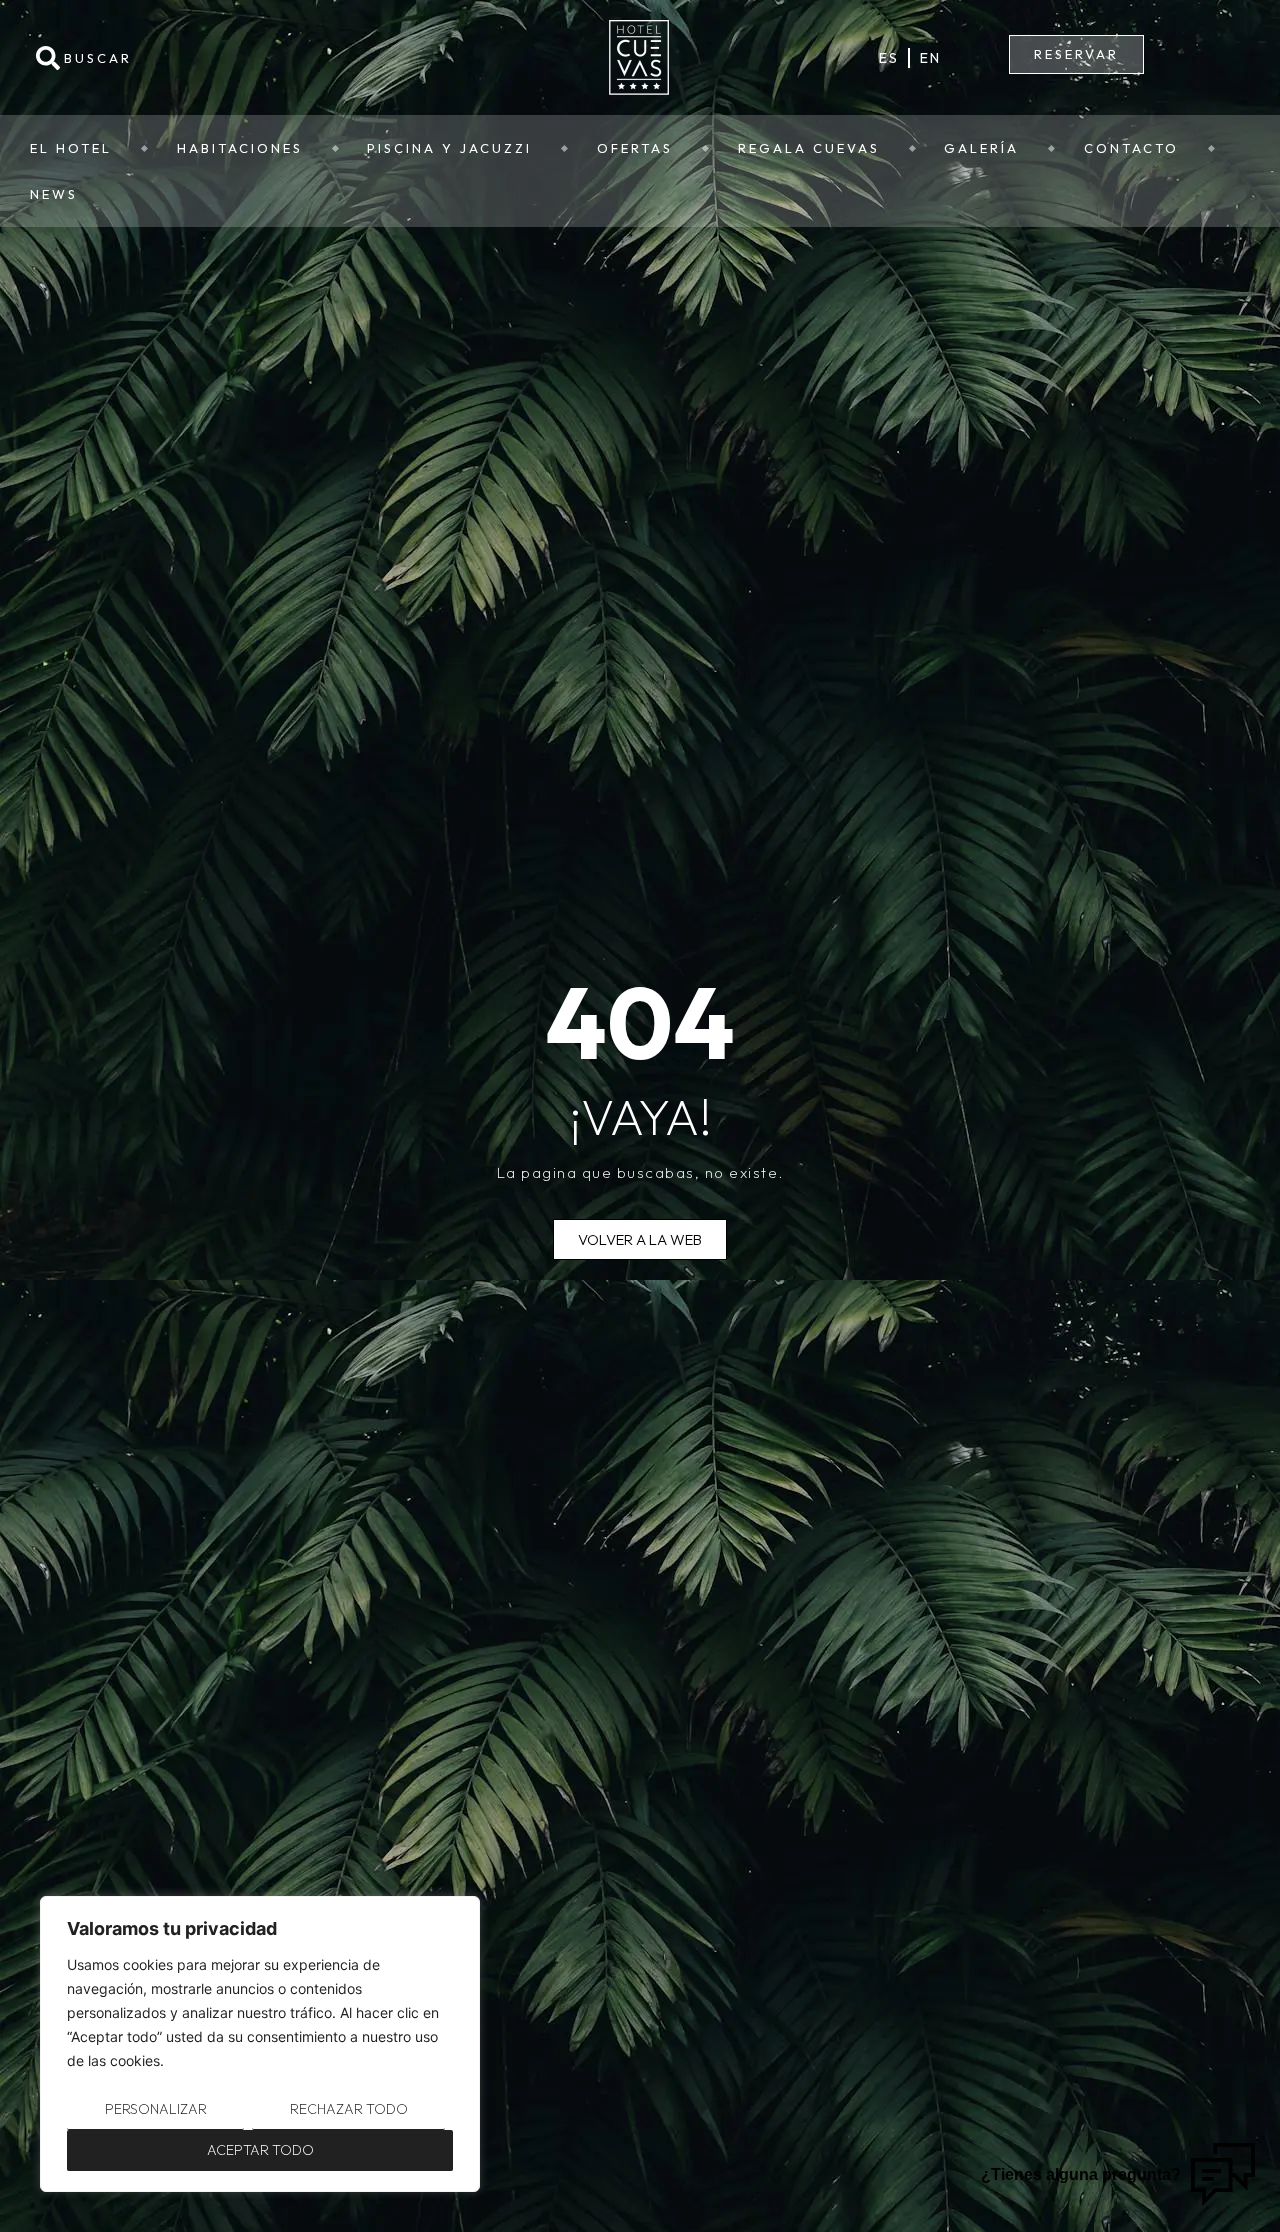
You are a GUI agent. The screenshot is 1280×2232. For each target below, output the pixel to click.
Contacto (1131, 148)
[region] (260, 2044)
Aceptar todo (260, 2150)
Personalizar (156, 2109)
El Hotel (71, 148)
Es (888, 58)
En (930, 58)
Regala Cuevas (809, 148)
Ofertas (635, 148)
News (54, 194)
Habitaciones (240, 148)
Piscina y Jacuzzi (449, 148)
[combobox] (220, 58)
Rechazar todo (349, 2109)
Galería (981, 148)
